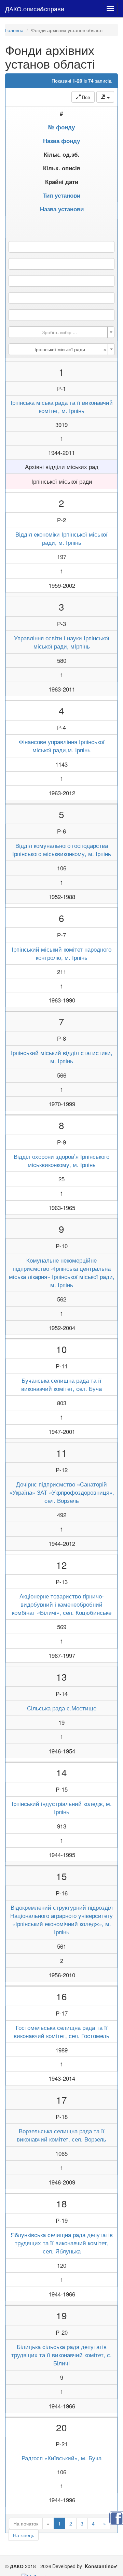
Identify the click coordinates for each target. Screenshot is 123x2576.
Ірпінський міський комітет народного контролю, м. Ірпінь (61, 953)
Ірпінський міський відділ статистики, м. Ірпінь (62, 1057)
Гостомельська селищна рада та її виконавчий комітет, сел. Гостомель (61, 2032)
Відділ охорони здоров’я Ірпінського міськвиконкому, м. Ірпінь (61, 1161)
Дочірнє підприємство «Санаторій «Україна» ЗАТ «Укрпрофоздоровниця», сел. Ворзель (62, 1492)
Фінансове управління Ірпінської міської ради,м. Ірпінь (62, 746)
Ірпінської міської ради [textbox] (70, 349)
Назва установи (62, 209)
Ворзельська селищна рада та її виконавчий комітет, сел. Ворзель (61, 2135)
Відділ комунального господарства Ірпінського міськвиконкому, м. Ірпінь (62, 850)
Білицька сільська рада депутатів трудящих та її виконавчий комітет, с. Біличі (61, 2355)
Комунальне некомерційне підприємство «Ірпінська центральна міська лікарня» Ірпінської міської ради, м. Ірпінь (62, 1272)
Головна (14, 30)
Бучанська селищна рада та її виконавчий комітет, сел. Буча (61, 1384)
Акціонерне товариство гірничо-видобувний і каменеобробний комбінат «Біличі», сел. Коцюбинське (62, 1604)
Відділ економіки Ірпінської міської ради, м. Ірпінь (61, 538)
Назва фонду (61, 141)
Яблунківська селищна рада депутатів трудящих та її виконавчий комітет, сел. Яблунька (62, 2243)
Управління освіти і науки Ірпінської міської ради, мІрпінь (62, 642)
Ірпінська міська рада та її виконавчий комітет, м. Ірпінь (62, 407)
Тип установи (62, 195)
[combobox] (61, 332)
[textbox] (59, 332)
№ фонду (61, 127)
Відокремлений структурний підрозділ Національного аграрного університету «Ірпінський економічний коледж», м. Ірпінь (61, 1920)
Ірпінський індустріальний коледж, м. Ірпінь (62, 1808)
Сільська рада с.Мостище (62, 1708)
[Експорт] (105, 97)
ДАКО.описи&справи (35, 9)
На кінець (24, 2535)
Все (85, 97)
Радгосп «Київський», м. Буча (61, 2458)
